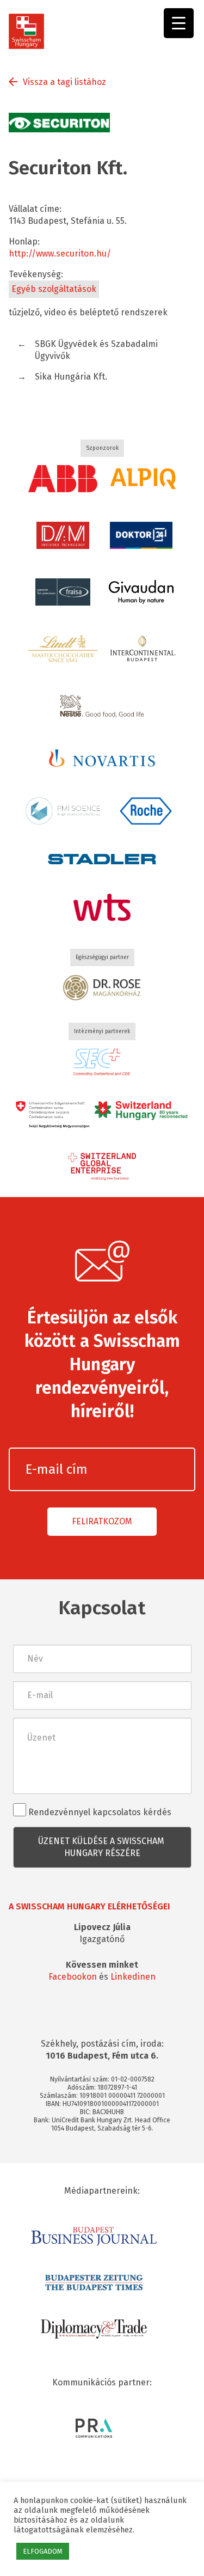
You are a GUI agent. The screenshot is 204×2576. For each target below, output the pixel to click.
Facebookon (73, 1977)
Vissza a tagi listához (64, 82)
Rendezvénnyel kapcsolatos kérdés (99, 1812)
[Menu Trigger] (179, 23)
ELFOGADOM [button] (43, 2551)
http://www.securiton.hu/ (60, 254)
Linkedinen (133, 1977)
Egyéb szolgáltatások (54, 289)
